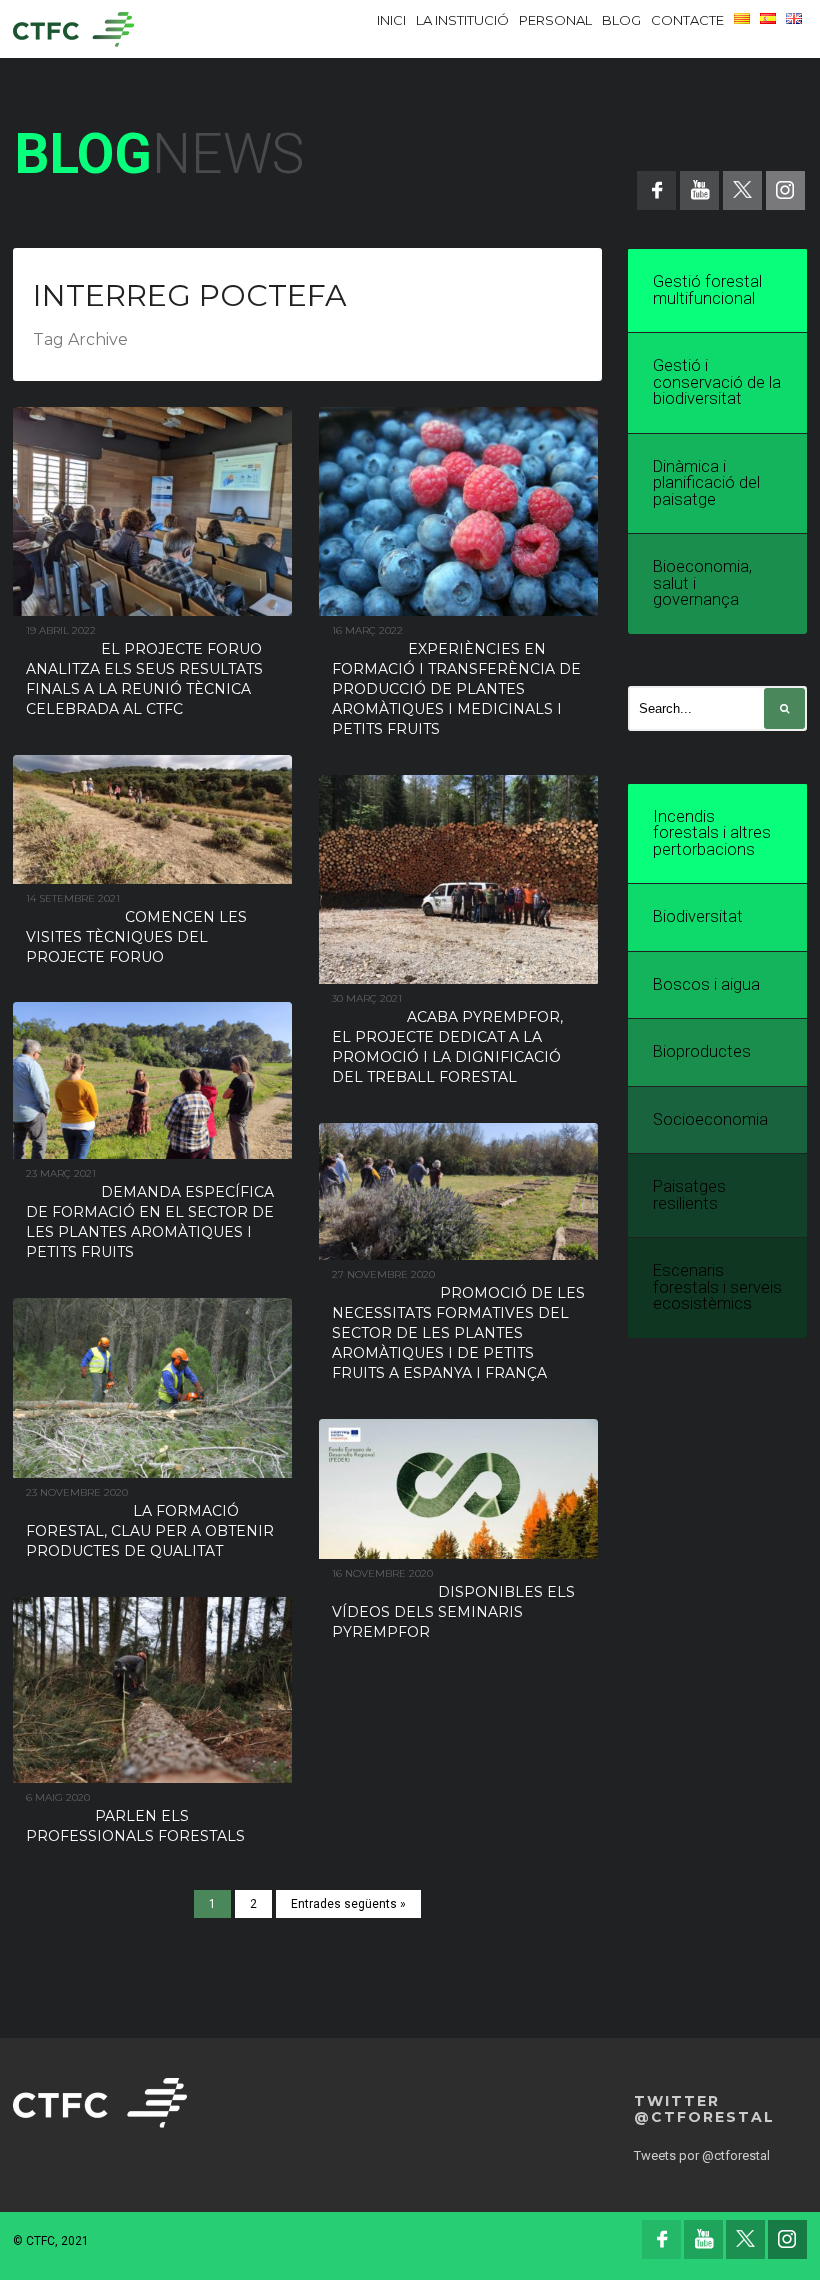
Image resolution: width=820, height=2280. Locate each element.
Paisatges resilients (689, 1195)
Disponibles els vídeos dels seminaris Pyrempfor (453, 1612)
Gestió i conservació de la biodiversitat (717, 382)
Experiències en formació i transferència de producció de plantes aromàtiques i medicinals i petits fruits (456, 689)
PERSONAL (555, 20)
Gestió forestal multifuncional (707, 290)
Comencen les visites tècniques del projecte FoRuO (136, 937)
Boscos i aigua (706, 984)
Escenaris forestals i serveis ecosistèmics (717, 1287)
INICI (391, 20)
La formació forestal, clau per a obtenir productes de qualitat (150, 1531)
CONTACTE (687, 20)
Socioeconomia (710, 1119)
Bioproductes (702, 1051)
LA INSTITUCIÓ (462, 20)
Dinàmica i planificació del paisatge (706, 483)
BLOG (621, 20)
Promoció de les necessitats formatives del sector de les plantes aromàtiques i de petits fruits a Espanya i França (458, 1333)
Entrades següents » (348, 1904)
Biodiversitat (698, 916)
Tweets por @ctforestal (702, 2155)
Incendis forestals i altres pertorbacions (712, 833)
